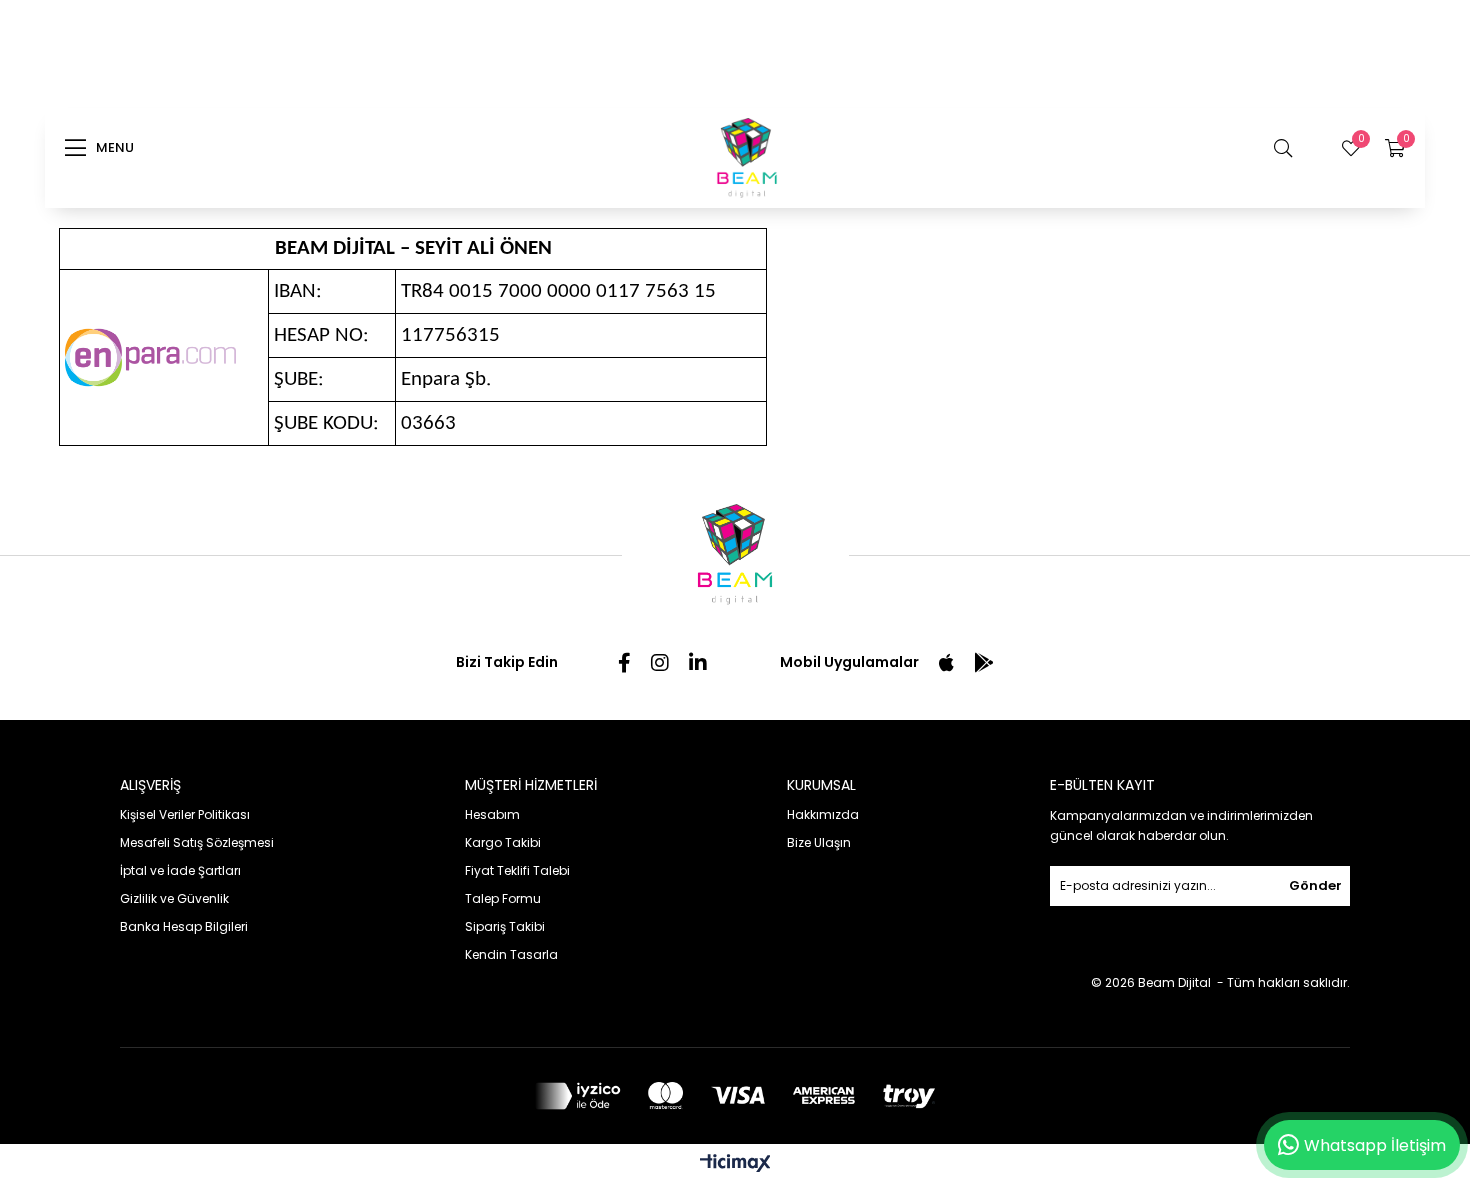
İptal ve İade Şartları (180, 870)
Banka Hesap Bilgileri (184, 926)
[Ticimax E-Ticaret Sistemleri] (735, 1164)
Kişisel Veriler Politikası (185, 814)
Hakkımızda (823, 814)
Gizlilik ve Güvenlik (174, 898)
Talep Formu (503, 898)
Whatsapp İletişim (1375, 1145)
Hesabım (492, 814)
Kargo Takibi (503, 842)
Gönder (1315, 885)
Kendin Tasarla (511, 954)
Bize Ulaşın (819, 842)
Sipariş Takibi (505, 926)
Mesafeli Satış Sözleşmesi (197, 842)
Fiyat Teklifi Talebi (517, 870)
